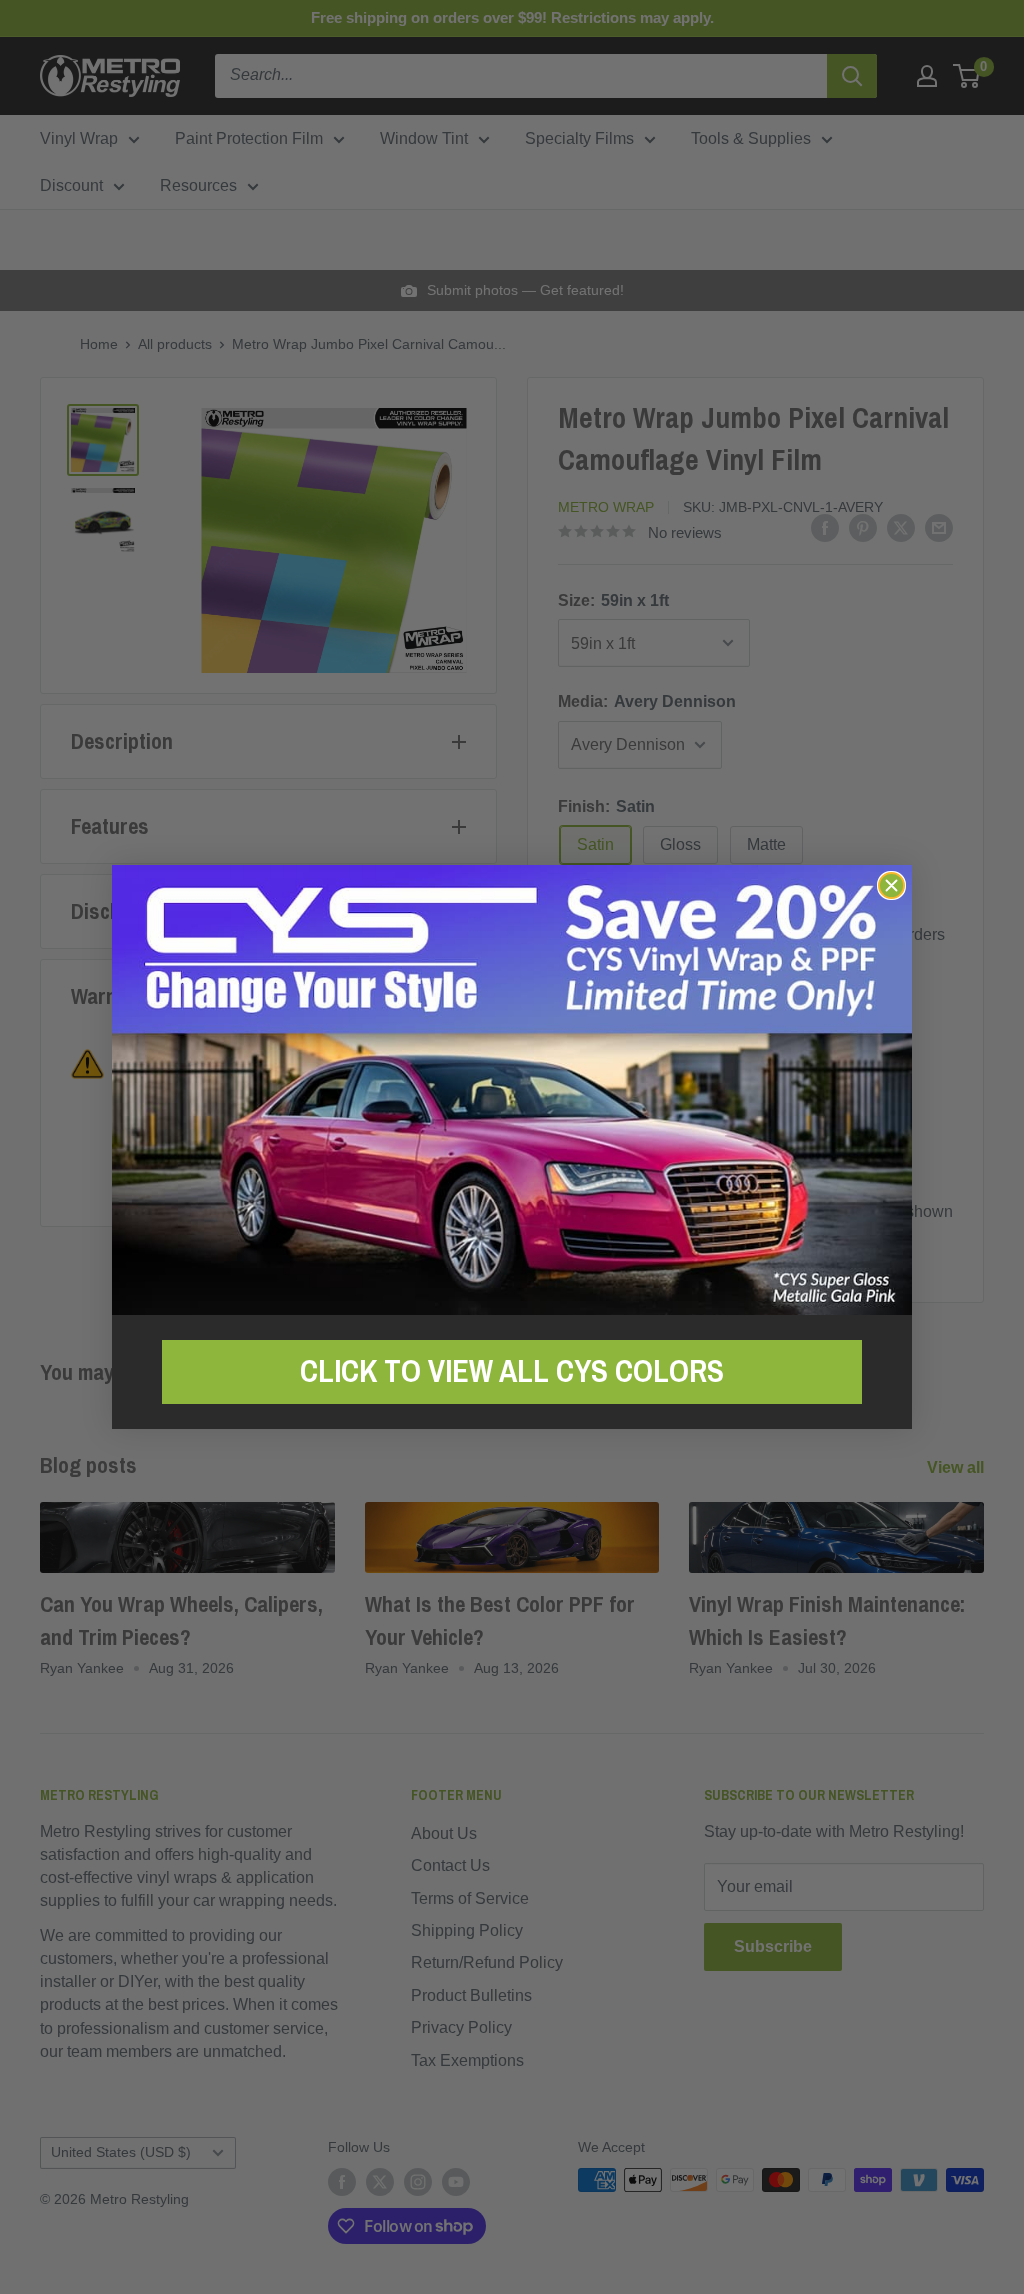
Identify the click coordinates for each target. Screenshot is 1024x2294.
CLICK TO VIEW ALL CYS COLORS (512, 1371)
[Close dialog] (891, 885)
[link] (512, 1089)
